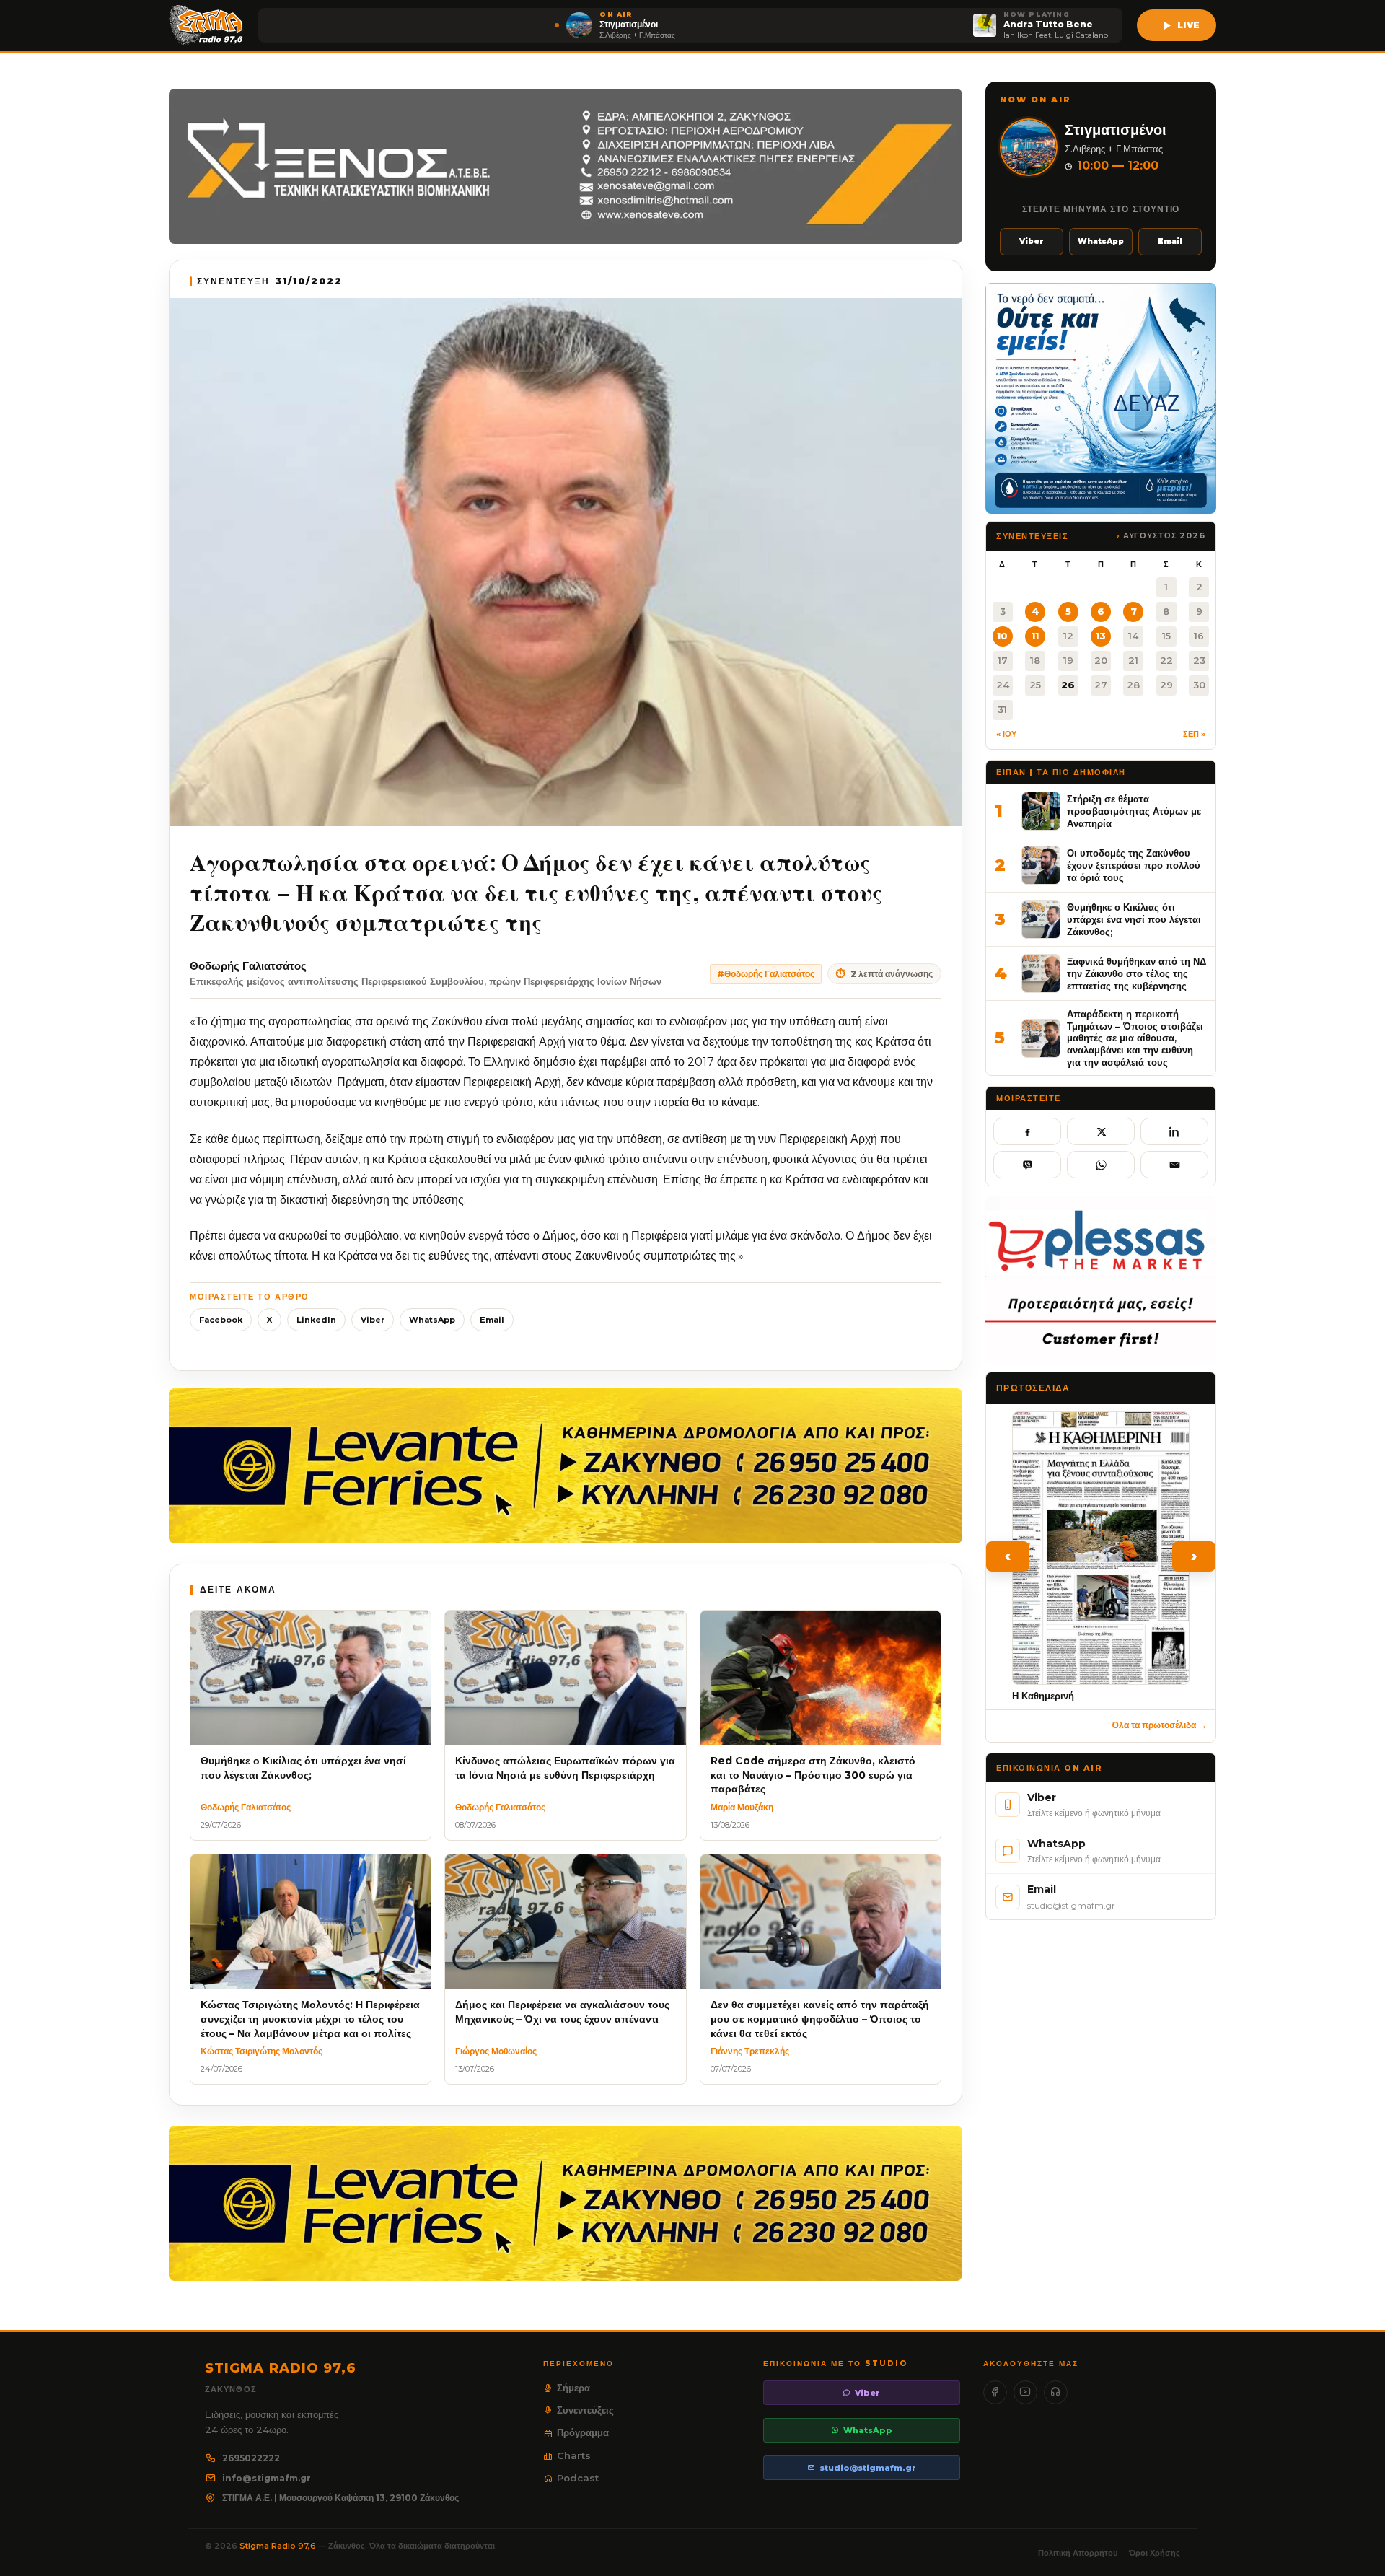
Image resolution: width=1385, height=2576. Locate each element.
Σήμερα (573, 2388)
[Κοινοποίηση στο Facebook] (1027, 1131)
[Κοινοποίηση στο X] (1101, 1131)
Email (492, 1320)
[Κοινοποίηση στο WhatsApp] (1101, 1165)
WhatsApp (432, 1320)
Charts (574, 2455)
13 (1101, 636)
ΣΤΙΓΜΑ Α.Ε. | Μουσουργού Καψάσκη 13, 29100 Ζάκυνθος (340, 2498)
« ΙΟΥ (1006, 734)
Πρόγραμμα (583, 2432)
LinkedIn (316, 1320)
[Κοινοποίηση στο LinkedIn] (1174, 1131)
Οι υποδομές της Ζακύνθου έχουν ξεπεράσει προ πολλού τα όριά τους (1134, 865)
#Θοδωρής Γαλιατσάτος (766, 974)
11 (1035, 636)
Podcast (578, 2478)
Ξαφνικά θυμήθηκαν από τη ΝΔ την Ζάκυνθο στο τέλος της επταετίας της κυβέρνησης (1136, 973)
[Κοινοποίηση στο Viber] (1027, 1165)
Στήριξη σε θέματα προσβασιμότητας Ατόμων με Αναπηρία (1134, 811)
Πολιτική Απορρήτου (1078, 2553)
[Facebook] (995, 2392)
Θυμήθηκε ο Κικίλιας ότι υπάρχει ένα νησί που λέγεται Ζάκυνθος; (1134, 919)
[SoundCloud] (1056, 2392)
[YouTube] (1025, 2392)
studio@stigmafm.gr (868, 2468)
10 (1002, 636)
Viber (373, 1320)
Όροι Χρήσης (1155, 2553)
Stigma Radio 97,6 (279, 2546)
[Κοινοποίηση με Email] (1174, 1165)
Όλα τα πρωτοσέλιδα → (1159, 1725)
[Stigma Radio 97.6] (206, 25)
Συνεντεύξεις (585, 2410)
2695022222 (251, 2458)
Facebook (221, 1320)
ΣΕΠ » (1194, 734)
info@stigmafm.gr (267, 2478)
